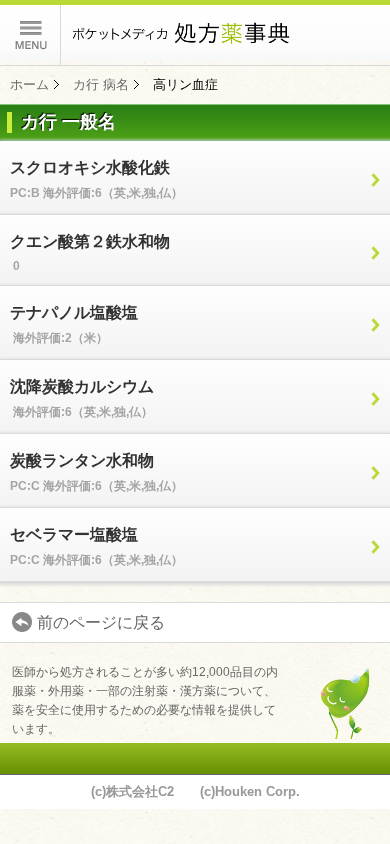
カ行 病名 (101, 84)
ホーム (29, 84)
